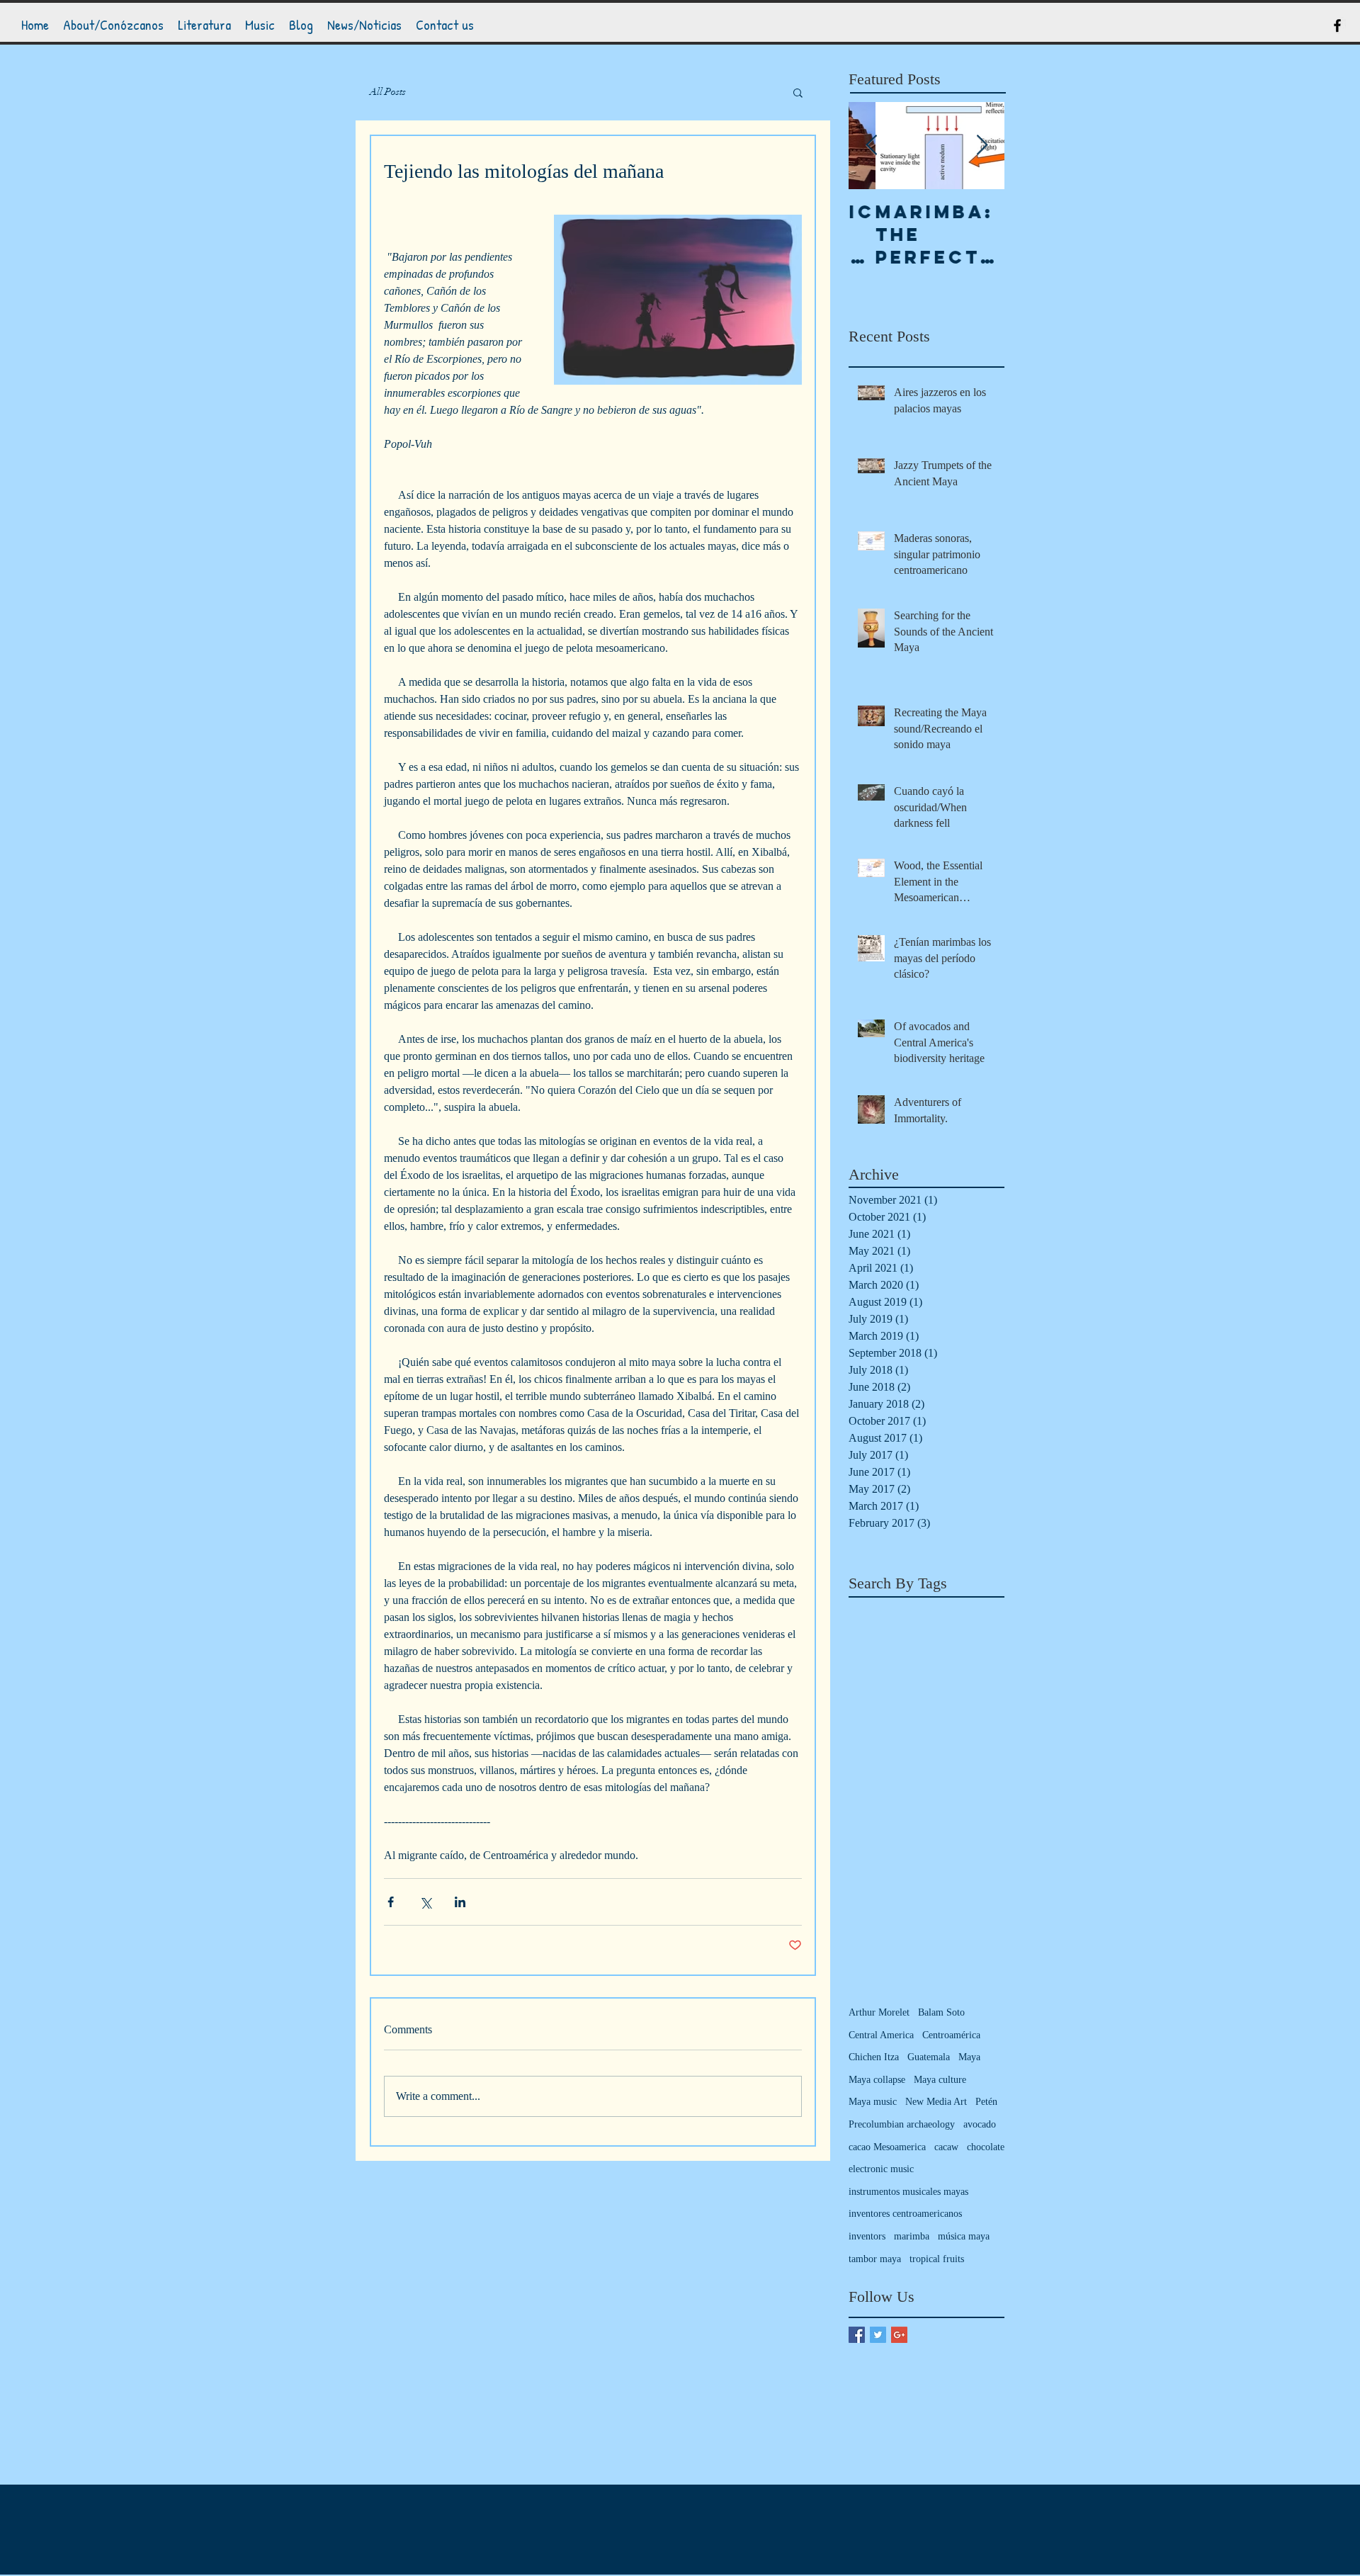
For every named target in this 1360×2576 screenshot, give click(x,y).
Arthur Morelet (879, 2012)
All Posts (388, 92)
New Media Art (936, 2102)
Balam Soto (941, 2012)
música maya (964, 2236)
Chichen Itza (874, 2057)
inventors (867, 2236)
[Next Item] (982, 146)
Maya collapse (877, 2080)
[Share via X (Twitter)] (425, 1902)
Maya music (873, 2102)
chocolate (986, 2147)
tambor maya (875, 2259)
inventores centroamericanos (905, 2214)
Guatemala (929, 2057)
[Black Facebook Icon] (1337, 26)
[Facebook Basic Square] (857, 2335)
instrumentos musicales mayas (908, 2192)
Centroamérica (951, 2035)
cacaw (946, 2147)
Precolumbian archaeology (902, 2124)
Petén (986, 2102)
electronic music (881, 2169)
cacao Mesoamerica (887, 2147)
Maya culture (940, 2080)
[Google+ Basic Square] (899, 2335)
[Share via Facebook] (391, 1902)
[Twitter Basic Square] (878, 2335)
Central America (881, 2035)
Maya (969, 2057)
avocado (980, 2124)
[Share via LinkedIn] (460, 1902)
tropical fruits (937, 2259)
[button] (798, 92)
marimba (912, 2236)
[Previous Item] (871, 146)
